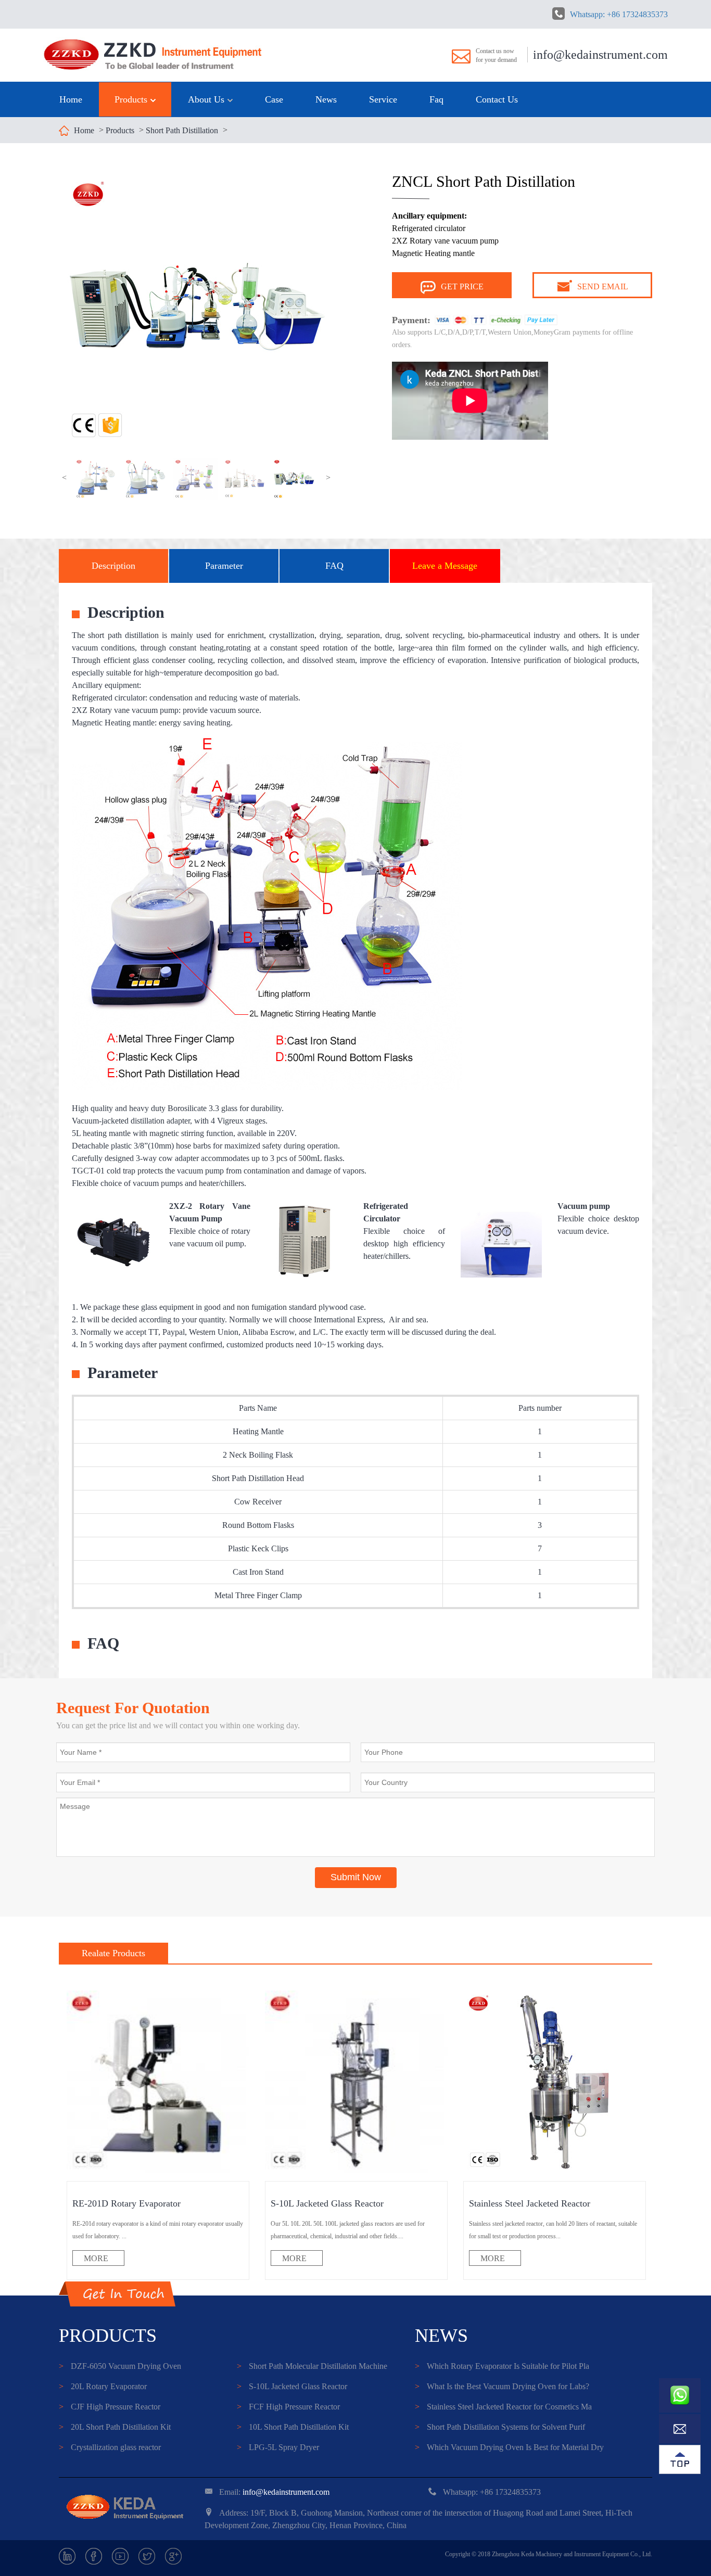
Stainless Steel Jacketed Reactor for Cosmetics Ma (503, 2407)
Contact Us (497, 99)
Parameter (224, 566)
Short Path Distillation (182, 130)
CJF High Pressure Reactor (110, 2407)
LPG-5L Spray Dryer (278, 2447)
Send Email (603, 286)
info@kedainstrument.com (600, 55)
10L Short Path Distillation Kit (293, 2427)
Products (132, 99)
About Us (207, 99)
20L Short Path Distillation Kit (115, 2427)
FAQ (334, 566)
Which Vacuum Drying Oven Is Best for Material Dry (509, 2447)
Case (274, 99)
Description (113, 566)
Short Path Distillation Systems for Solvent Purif (500, 2427)
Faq (436, 99)
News (326, 99)
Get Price (462, 286)
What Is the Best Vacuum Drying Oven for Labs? (502, 2386)
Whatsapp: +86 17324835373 (619, 14)
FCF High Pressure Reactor (288, 2407)
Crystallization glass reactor (110, 2447)
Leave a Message (445, 566)
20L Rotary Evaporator (103, 2386)
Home (71, 99)
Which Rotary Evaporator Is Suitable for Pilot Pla (502, 2366)
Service (383, 99)
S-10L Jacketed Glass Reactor (292, 2386)
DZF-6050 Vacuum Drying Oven (120, 2366)
